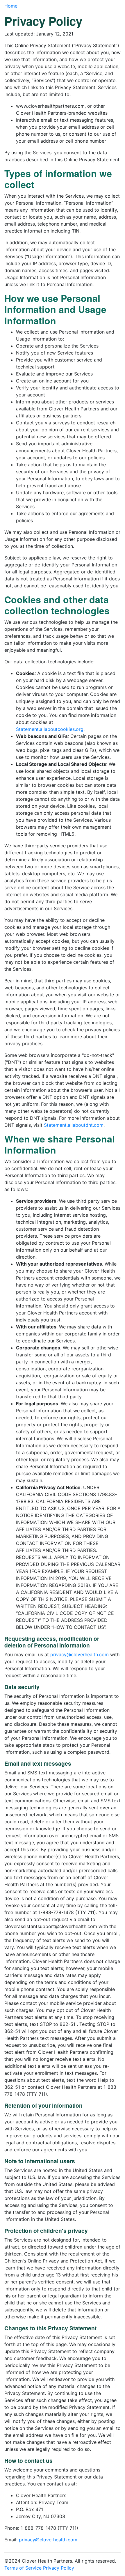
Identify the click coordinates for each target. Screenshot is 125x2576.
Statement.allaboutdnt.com (74, 1125)
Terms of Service (23, 2568)
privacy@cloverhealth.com (80, 1654)
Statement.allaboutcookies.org (50, 729)
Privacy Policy (59, 2568)
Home (11, 6)
